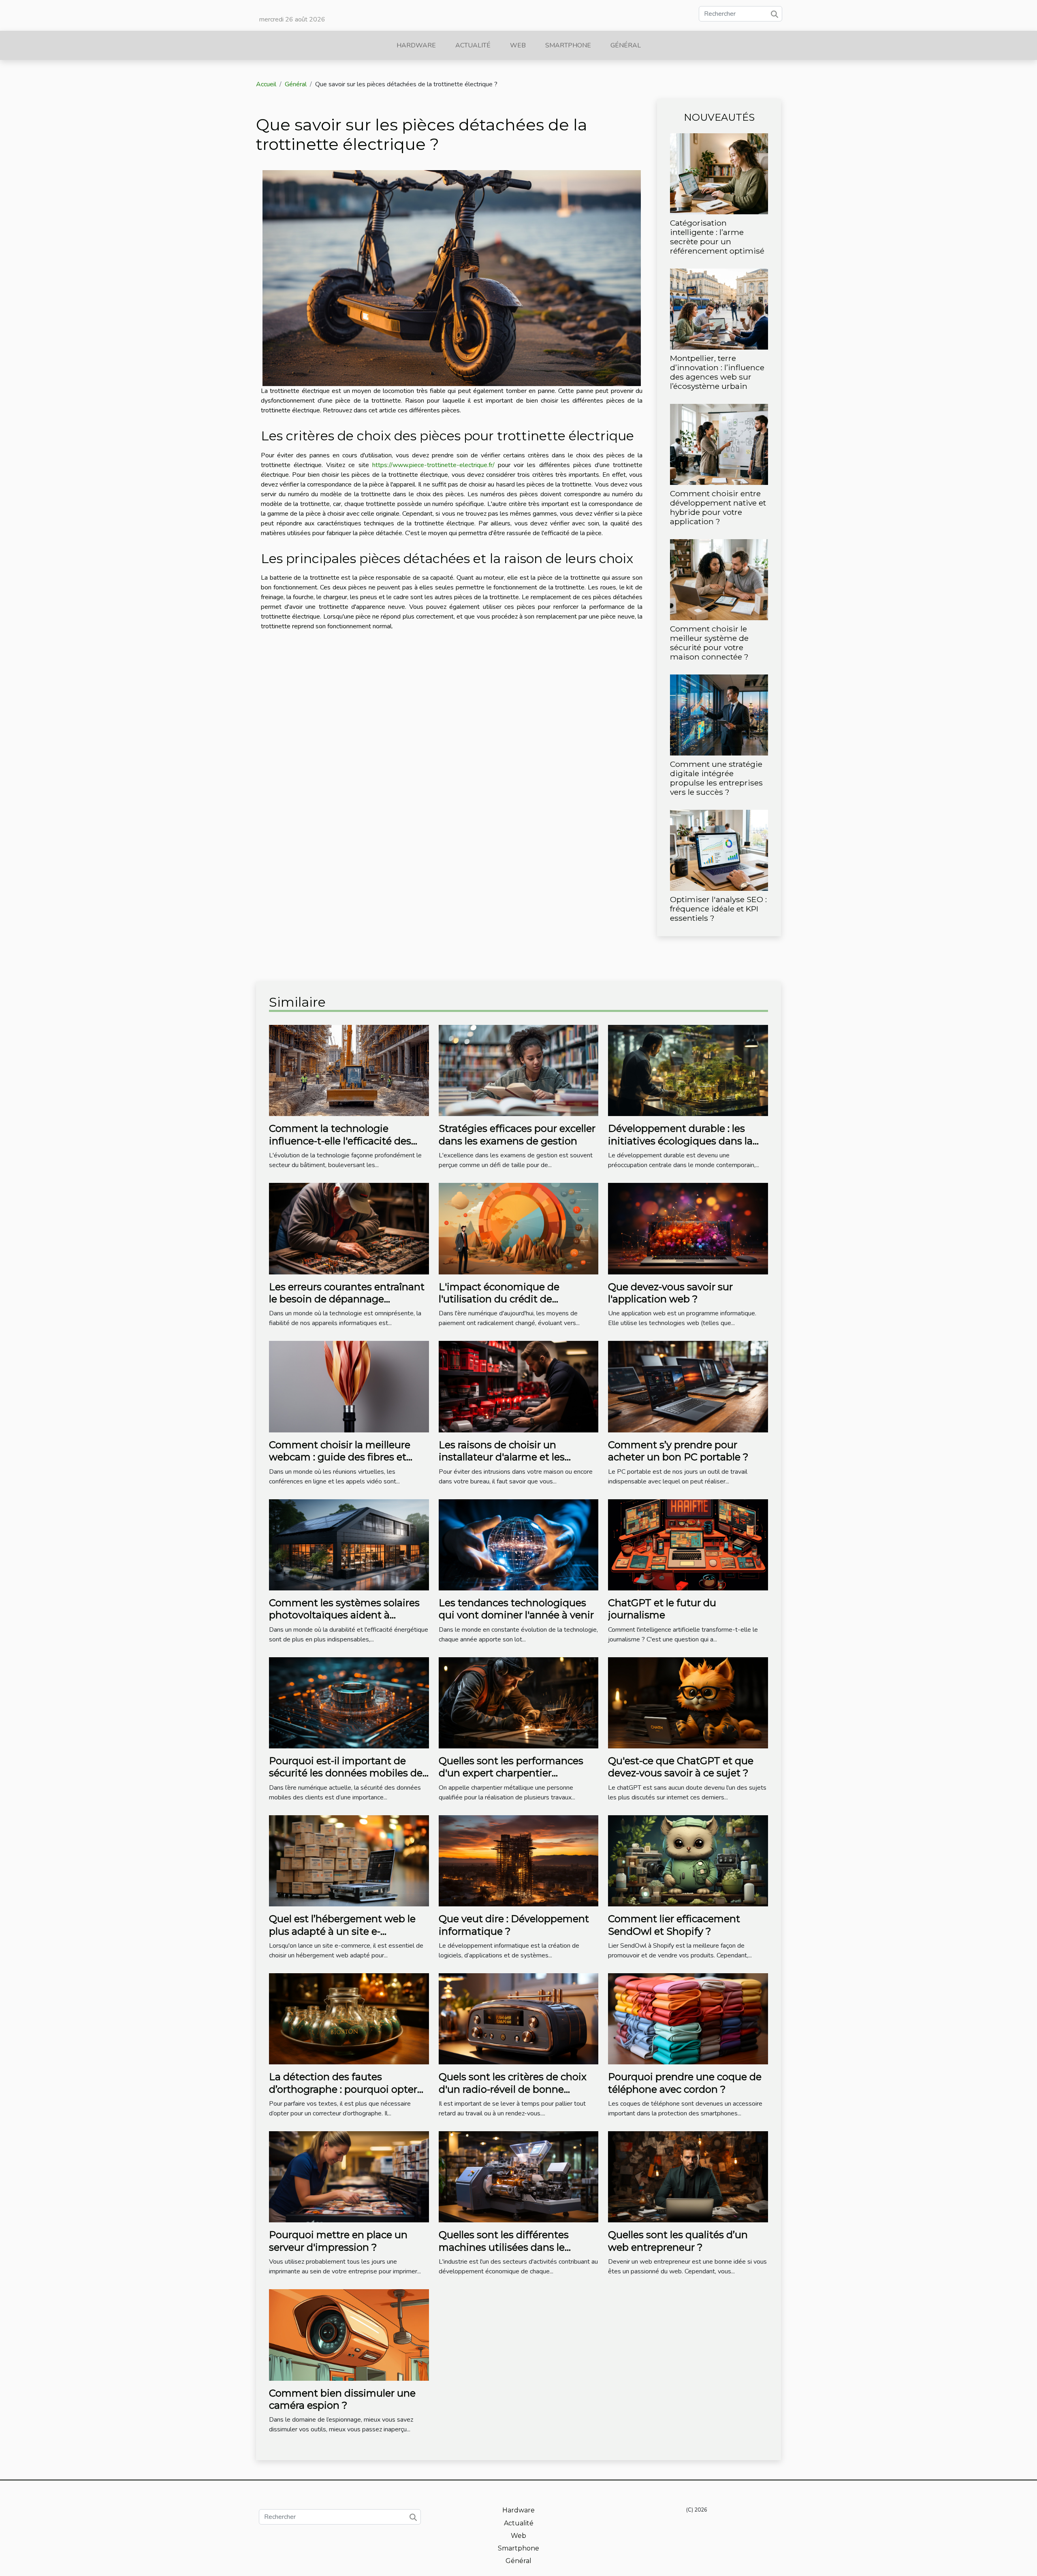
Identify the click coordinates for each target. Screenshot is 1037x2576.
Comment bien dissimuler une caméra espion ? (342, 2399)
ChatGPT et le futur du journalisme (662, 1609)
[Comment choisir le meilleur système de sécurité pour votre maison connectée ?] (719, 579)
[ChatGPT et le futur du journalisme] (688, 1544)
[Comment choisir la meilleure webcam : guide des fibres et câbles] (349, 1386)
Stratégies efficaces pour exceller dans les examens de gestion (517, 1134)
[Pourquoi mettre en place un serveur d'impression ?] (349, 2177)
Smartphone (568, 45)
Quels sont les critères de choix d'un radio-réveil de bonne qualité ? (513, 2089)
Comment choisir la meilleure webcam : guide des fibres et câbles (340, 1457)
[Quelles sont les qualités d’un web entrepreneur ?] (688, 2177)
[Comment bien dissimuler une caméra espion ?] (349, 2335)
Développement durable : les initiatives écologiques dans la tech (680, 1141)
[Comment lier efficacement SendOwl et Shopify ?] (688, 1860)
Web (518, 45)
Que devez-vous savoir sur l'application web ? (670, 1293)
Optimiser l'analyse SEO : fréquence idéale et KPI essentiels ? (718, 909)
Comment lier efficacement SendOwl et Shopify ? (674, 1925)
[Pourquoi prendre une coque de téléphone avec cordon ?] (688, 2018)
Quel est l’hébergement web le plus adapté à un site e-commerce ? (342, 1931)
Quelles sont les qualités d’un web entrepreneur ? (678, 2241)
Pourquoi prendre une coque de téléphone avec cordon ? (685, 2083)
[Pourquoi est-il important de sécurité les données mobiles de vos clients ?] (349, 1702)
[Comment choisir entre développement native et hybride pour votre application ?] (719, 444)
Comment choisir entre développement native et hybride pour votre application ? (718, 507)
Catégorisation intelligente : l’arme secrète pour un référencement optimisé (717, 237)
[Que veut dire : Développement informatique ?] (519, 1860)
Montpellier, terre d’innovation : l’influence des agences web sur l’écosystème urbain (717, 372)
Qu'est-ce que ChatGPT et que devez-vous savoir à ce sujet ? (681, 1767)
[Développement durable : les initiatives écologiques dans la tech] (688, 1070)
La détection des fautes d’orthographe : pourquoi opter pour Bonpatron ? (343, 2089)
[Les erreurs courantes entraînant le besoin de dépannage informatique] (349, 1228)
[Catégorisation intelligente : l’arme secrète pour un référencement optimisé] (719, 173)
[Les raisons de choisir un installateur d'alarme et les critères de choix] (519, 1386)
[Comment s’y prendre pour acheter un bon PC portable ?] (688, 1386)
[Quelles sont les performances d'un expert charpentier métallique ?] (519, 1702)
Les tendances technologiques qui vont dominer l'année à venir (516, 1609)
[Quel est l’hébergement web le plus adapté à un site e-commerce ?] (349, 1860)
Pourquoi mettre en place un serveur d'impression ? (338, 2241)
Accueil (266, 84)
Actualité (473, 45)
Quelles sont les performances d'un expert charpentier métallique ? (511, 1773)
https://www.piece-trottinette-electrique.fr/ (433, 465)
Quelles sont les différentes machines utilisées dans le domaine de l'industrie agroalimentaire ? (504, 2253)
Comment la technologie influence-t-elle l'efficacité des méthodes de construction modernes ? (340, 1147)
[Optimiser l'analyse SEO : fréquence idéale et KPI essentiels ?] (719, 850)
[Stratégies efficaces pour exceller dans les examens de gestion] (519, 1070)
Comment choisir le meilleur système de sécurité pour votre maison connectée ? (709, 643)
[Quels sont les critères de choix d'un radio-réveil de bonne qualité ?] (519, 2018)
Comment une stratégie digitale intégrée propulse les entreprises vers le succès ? (716, 778)
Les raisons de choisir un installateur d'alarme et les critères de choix (502, 1457)
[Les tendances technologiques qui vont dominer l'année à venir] (519, 1544)
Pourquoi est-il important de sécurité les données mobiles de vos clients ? (346, 1773)
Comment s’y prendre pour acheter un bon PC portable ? (678, 1451)
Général (626, 45)
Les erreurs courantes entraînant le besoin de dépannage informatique (347, 1299)
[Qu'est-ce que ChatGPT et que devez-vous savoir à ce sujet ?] (688, 1702)
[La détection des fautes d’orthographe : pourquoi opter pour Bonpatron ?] (349, 2018)
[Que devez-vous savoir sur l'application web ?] (688, 1228)
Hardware (416, 45)
